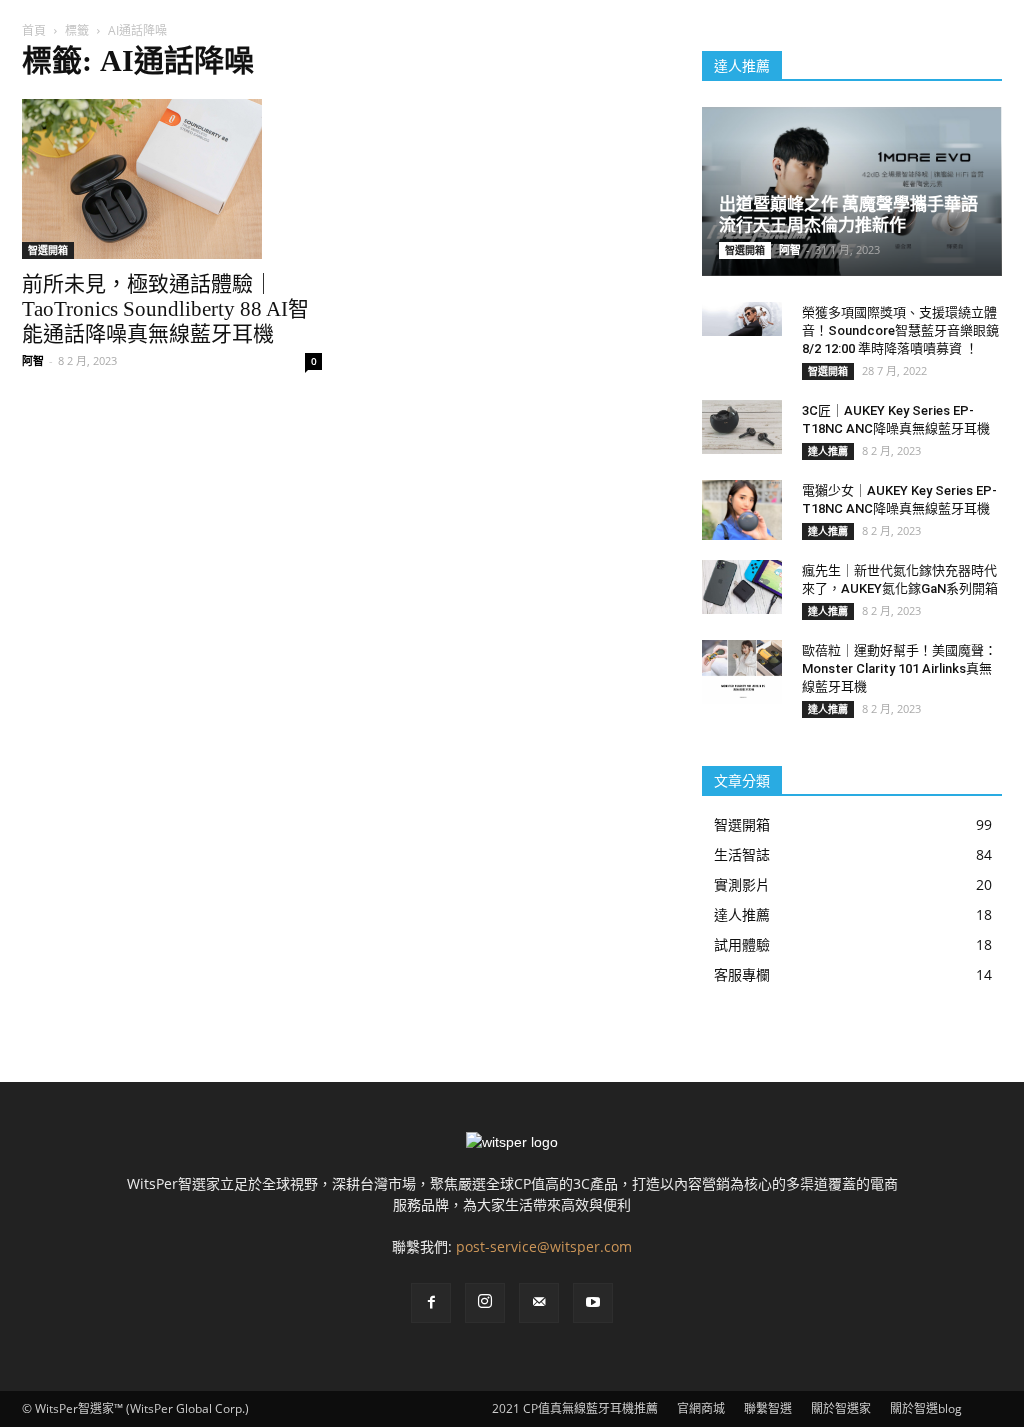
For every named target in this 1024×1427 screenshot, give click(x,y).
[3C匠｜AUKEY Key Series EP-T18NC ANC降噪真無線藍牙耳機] (742, 426)
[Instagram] (485, 1303)
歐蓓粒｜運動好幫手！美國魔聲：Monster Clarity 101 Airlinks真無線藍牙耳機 (899, 668)
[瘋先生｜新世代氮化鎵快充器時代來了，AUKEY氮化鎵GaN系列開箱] (742, 586)
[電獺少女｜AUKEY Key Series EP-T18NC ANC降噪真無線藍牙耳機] (742, 510)
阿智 (33, 360)
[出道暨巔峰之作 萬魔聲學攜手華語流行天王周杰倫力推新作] (852, 191)
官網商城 (701, 1408)
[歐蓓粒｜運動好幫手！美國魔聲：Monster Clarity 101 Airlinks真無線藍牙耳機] (742, 672)
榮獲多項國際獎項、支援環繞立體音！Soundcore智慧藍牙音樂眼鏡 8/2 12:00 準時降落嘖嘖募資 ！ (900, 330)
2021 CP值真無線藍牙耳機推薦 (575, 1408)
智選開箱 (48, 250)
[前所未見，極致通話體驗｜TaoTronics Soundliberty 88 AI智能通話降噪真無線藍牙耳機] (172, 179)
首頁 (34, 30)
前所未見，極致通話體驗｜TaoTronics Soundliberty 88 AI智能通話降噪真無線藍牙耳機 (165, 309)
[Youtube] (593, 1303)
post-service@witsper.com (544, 1246)
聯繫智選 (768, 1408)
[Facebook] (431, 1303)
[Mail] (539, 1303)
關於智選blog (926, 1408)
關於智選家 (841, 1408)
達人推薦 (828, 451)
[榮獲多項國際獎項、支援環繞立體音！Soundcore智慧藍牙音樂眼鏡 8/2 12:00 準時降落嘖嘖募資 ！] (742, 318)
